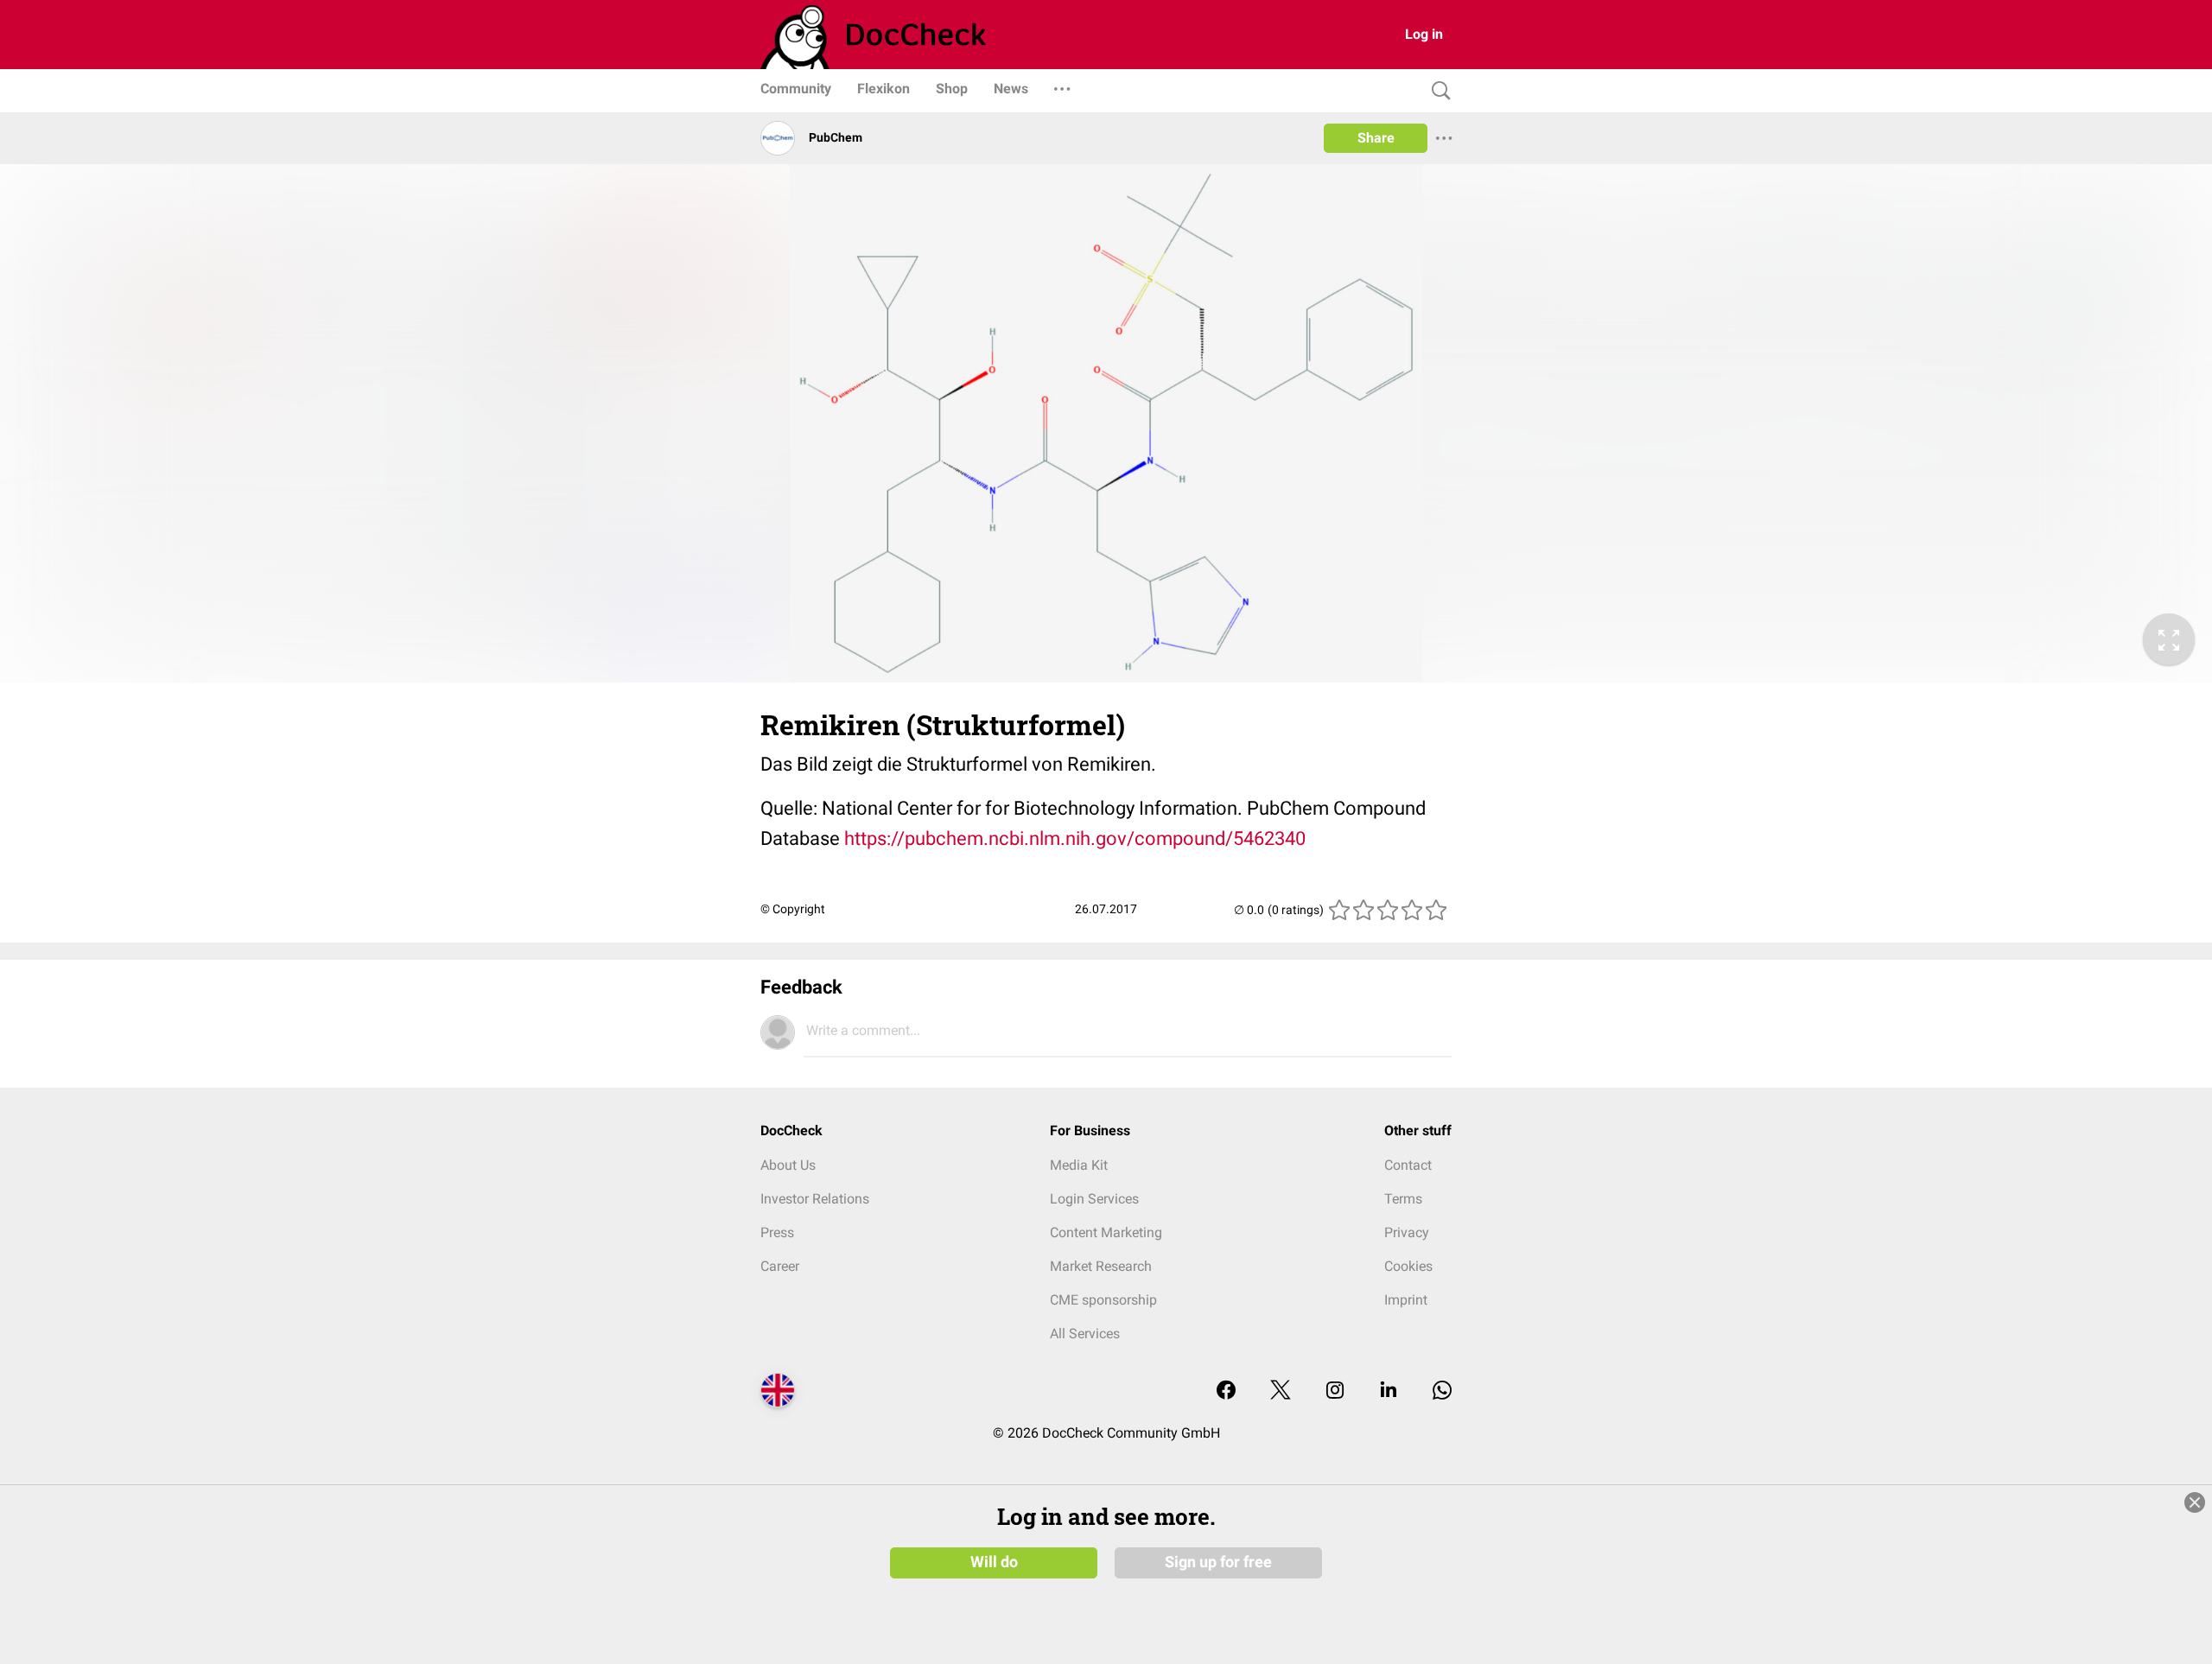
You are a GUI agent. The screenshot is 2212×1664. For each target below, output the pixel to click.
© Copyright (793, 909)
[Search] (1437, 91)
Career (780, 1266)
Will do (994, 1562)
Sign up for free (1218, 1562)
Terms (1403, 1199)
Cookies (1408, 1266)
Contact (1408, 1165)
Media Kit (1079, 1165)
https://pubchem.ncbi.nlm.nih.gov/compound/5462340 (1075, 838)
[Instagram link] (1335, 1391)
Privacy (1407, 1232)
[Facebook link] (1226, 1391)
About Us (788, 1165)
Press (777, 1232)
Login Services (1094, 1199)
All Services (1085, 1334)
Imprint (1406, 1300)
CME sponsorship (1103, 1300)
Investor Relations (815, 1199)
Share (1376, 138)
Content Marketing (1106, 1232)
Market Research (1101, 1266)
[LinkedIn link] (1389, 1391)
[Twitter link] (1281, 1391)
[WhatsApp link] (1442, 1391)
